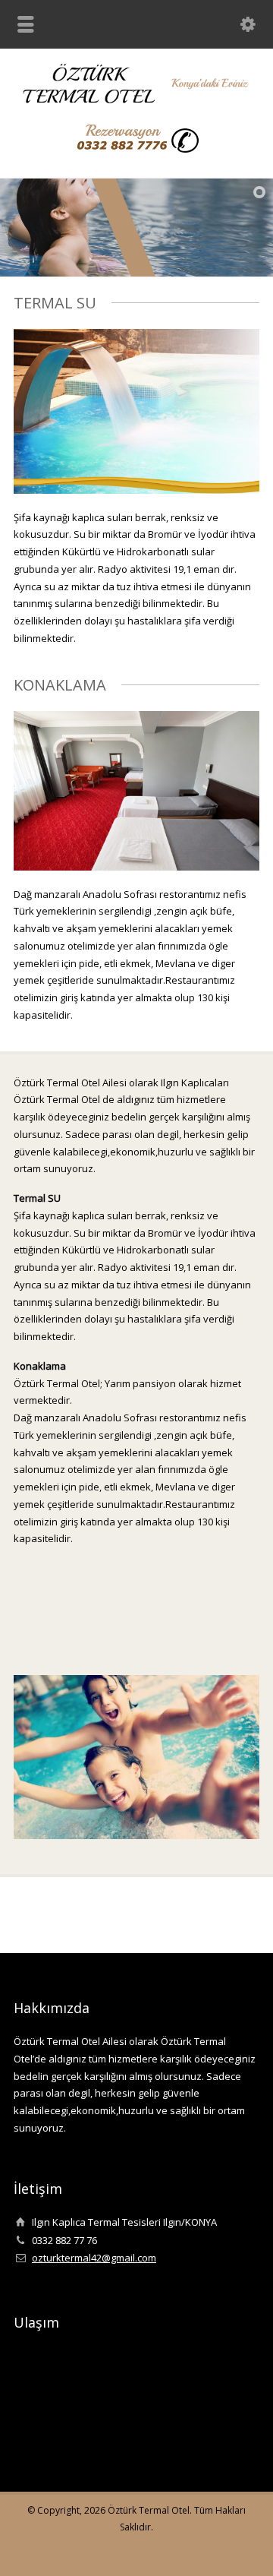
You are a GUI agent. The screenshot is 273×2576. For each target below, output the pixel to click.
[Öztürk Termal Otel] (136, 100)
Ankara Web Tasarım (247, 2549)
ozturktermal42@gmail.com (94, 2258)
